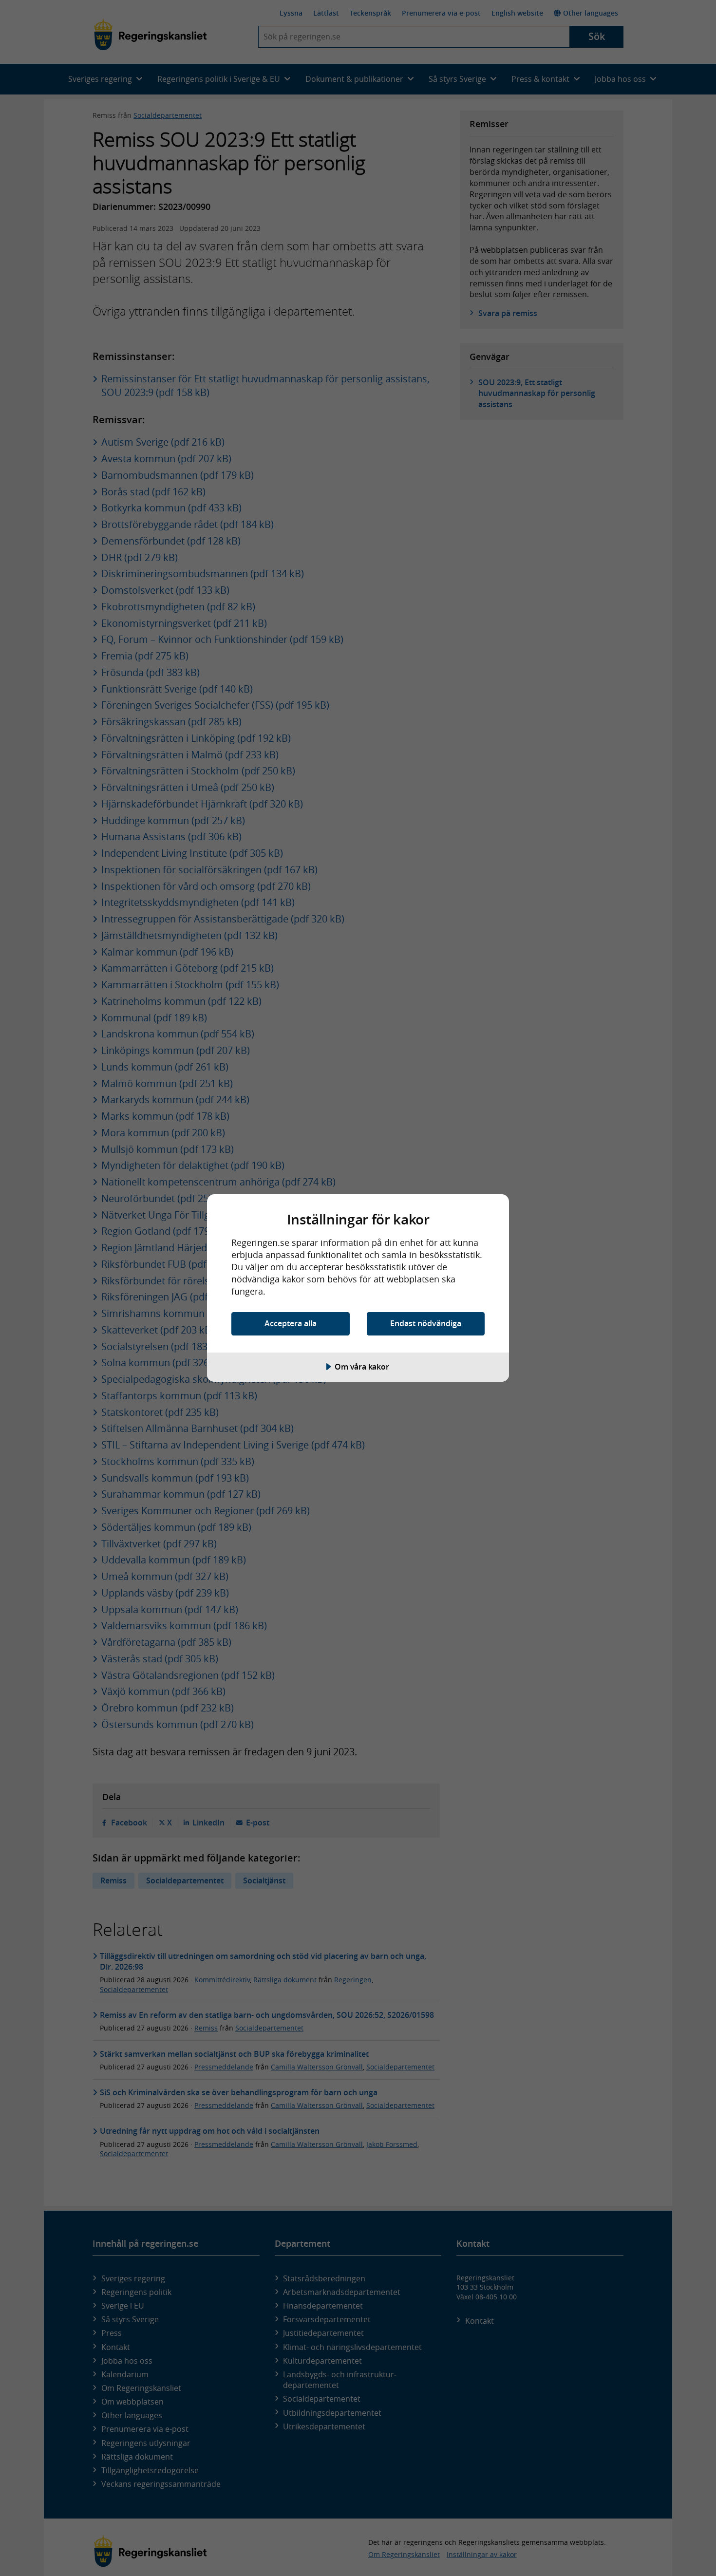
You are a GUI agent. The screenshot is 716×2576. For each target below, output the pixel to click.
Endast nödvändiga (426, 1323)
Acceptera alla (291, 1323)
